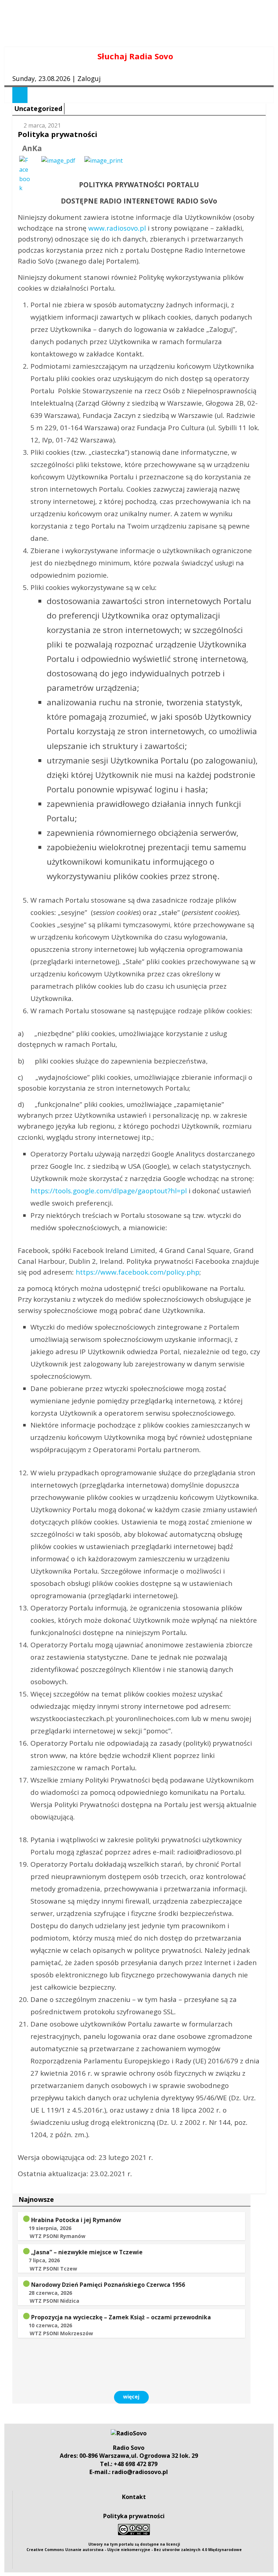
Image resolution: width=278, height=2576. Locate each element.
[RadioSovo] (129, 2433)
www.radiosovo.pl (117, 228)
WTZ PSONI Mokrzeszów (61, 2333)
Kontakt (134, 2497)
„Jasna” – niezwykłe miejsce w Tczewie (87, 2252)
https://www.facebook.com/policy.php (138, 1272)
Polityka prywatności (134, 2516)
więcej (131, 2397)
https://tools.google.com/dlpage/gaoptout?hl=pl (109, 1191)
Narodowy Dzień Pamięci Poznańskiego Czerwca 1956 (108, 2285)
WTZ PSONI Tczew (53, 2269)
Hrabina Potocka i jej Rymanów (76, 2220)
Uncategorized (38, 108)
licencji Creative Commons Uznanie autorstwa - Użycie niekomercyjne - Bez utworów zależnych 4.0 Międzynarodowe (134, 2547)
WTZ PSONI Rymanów (58, 2236)
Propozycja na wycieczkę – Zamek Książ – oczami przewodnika (121, 2317)
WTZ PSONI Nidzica (54, 2301)
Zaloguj (89, 78)
